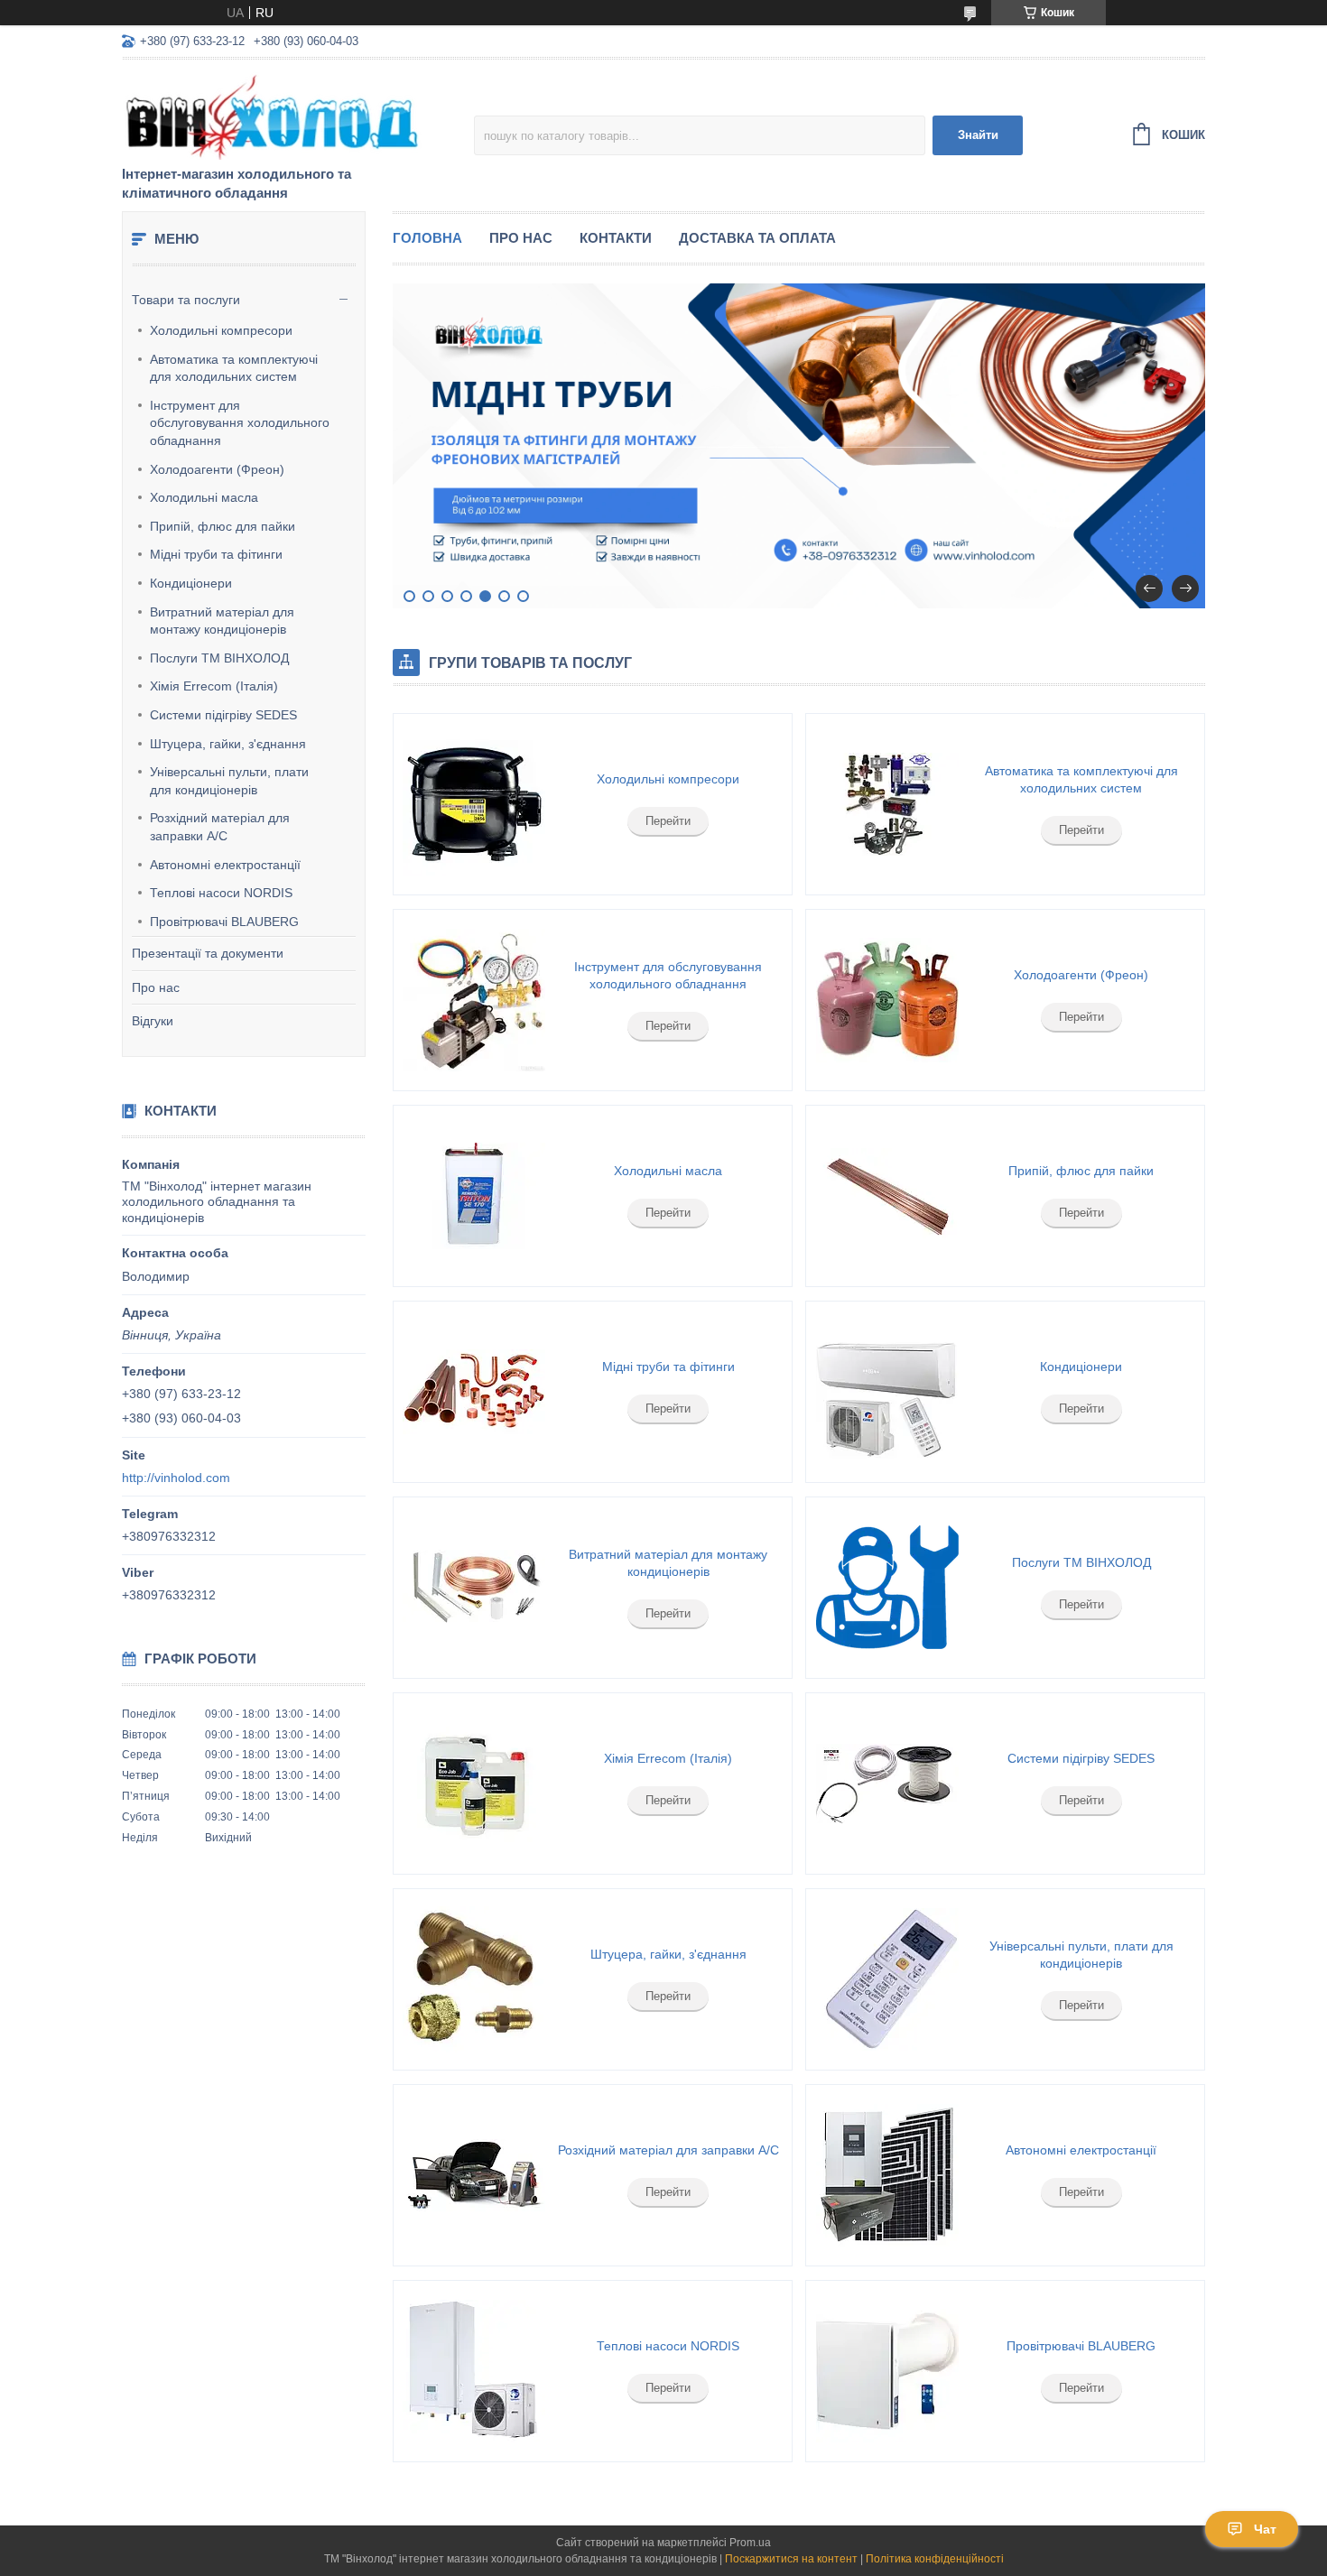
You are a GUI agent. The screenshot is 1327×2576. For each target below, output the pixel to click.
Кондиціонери (191, 583)
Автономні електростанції (225, 865)
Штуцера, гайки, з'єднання (228, 744)
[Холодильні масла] (474, 1196)
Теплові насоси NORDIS (221, 893)
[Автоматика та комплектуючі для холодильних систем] (886, 804)
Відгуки (153, 1021)
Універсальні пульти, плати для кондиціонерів (229, 781)
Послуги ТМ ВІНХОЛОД (219, 658)
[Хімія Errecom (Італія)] (474, 1784)
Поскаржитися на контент (791, 2559)
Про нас (156, 987)
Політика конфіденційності (935, 2559)
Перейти (668, 821)
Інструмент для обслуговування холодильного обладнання (240, 423)
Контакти (616, 238)
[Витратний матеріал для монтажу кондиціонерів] (474, 1588)
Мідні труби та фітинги (216, 554)
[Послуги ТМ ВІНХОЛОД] (886, 1588)
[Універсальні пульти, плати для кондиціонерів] (886, 1979)
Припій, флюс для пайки (223, 526)
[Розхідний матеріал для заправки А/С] (474, 2175)
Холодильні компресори (221, 330)
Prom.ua (750, 2543)
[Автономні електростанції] (886, 2175)
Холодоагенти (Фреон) (217, 469)
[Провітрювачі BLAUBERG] (886, 2371)
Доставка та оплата (757, 238)
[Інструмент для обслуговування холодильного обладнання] (474, 1000)
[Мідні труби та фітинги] (474, 1392)
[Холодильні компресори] (474, 804)
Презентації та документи (208, 953)
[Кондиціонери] (886, 1392)
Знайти (978, 135)
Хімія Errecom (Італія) (214, 686)
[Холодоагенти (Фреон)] (886, 1000)
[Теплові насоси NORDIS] (474, 2371)
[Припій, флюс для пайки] (886, 1196)
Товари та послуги (186, 300)
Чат (1265, 2529)
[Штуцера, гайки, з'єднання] (474, 1979)
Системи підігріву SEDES (223, 715)
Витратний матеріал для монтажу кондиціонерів (222, 621)
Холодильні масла (204, 497)
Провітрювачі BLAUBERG (224, 922)
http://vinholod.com (176, 1478)
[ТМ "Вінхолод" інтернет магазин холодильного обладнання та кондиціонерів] (280, 114)
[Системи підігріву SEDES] (886, 1784)
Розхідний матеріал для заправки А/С (220, 827)
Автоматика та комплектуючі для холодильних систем (234, 368)
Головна (427, 238)
